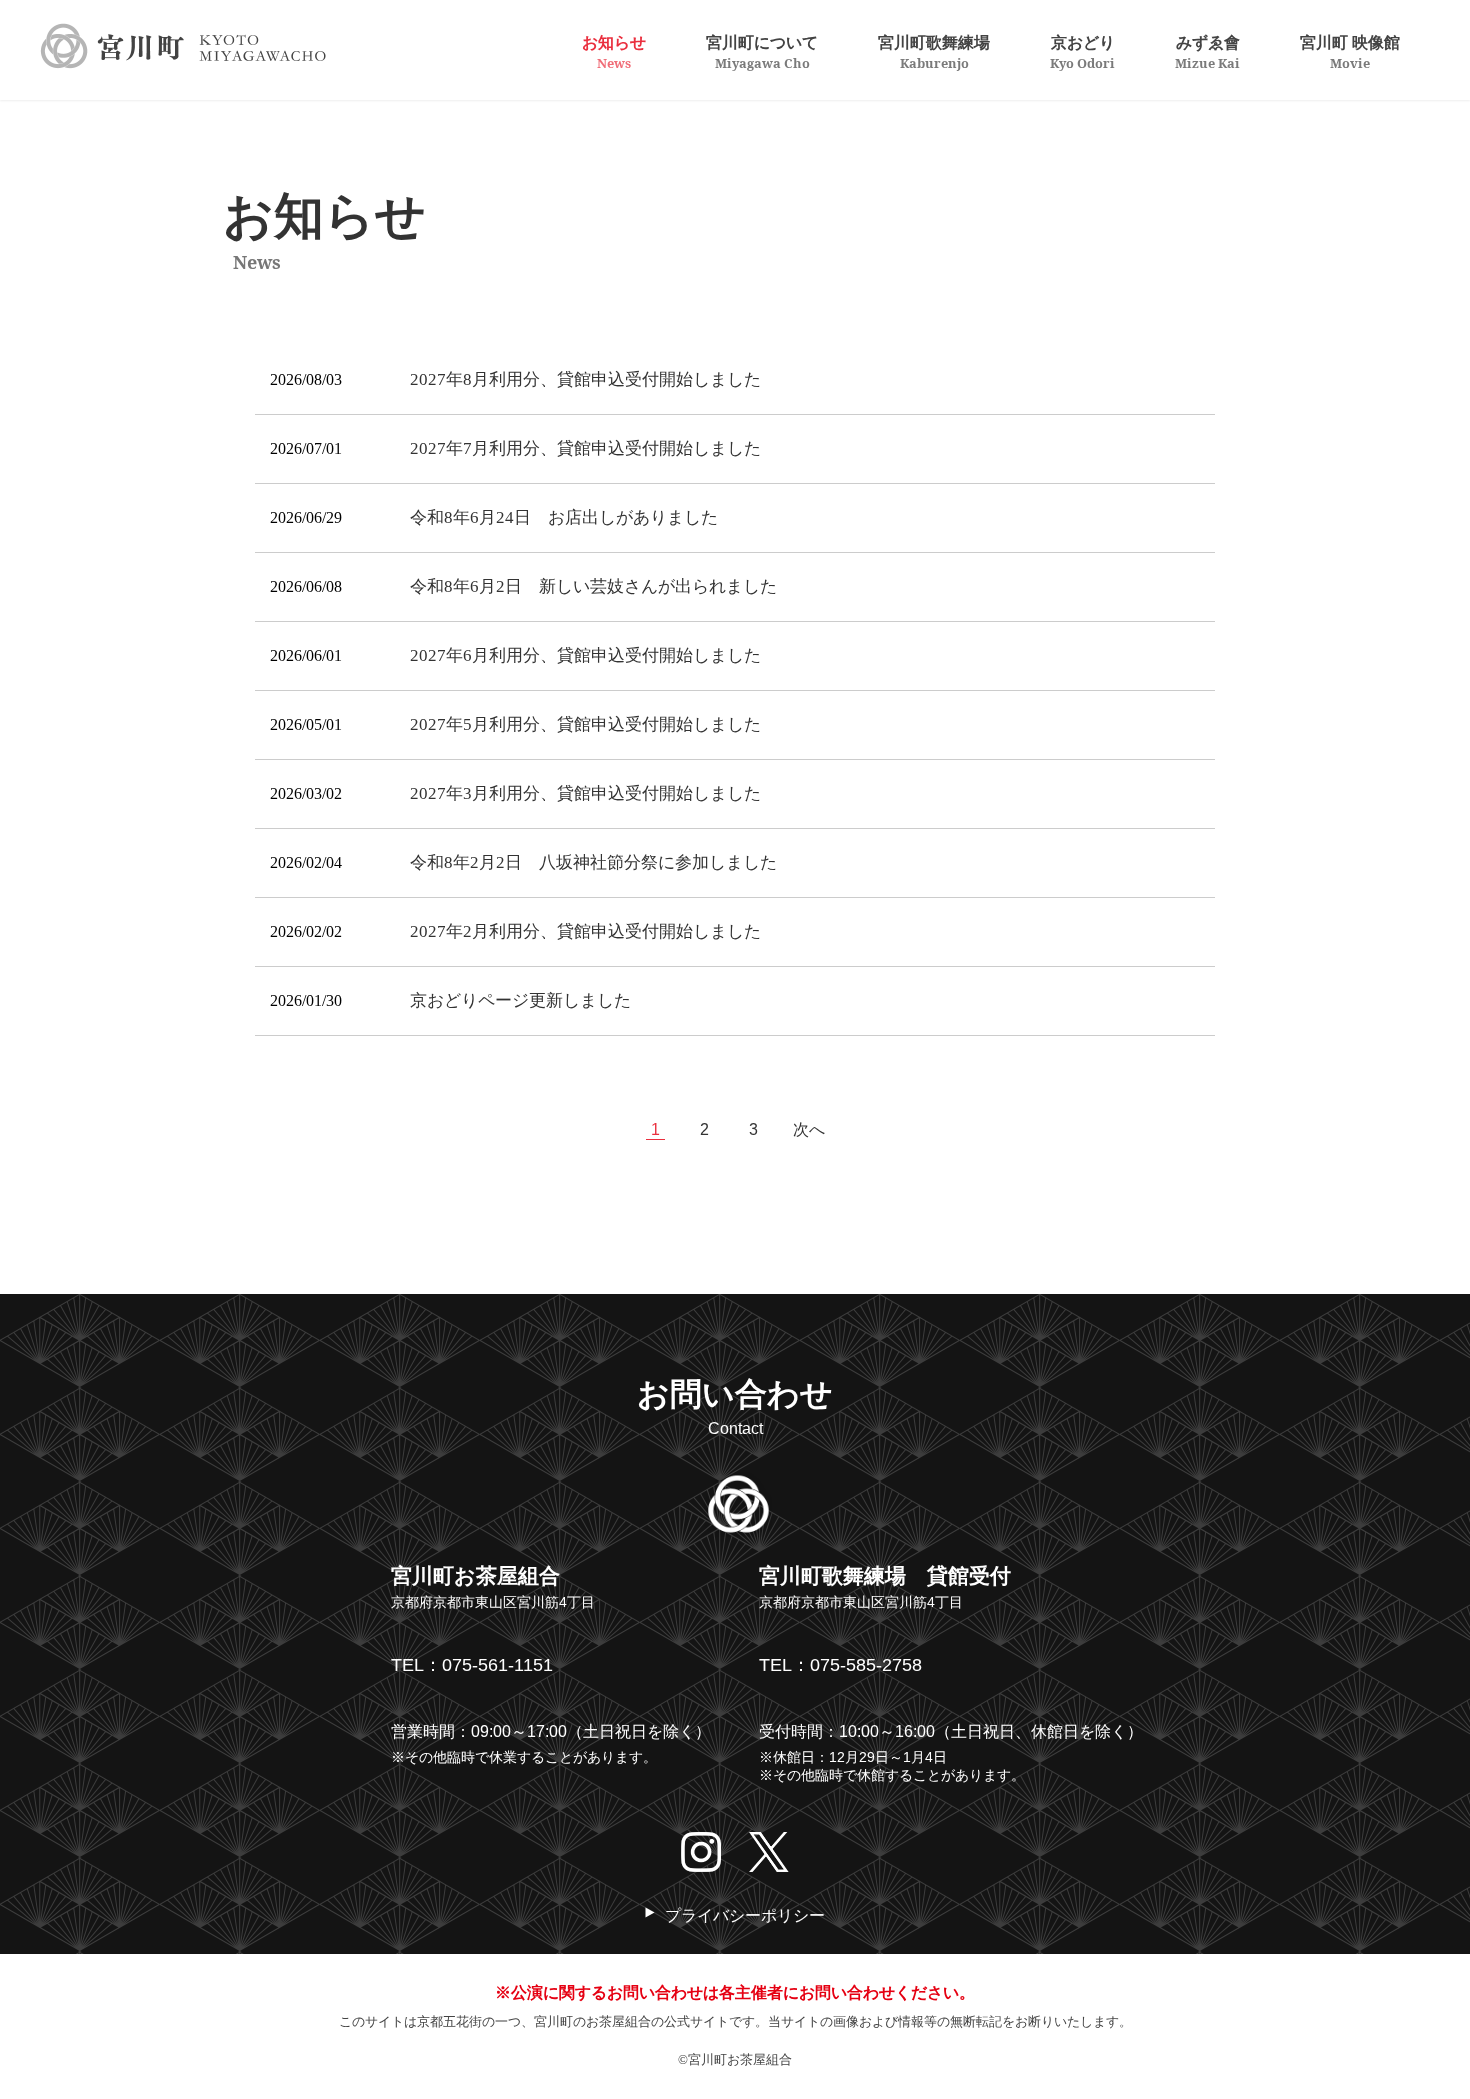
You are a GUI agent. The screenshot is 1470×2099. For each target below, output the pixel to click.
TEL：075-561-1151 (472, 1665)
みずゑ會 (1207, 51)
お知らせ (614, 51)
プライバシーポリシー (745, 1915)
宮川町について (762, 51)
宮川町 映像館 (1350, 51)
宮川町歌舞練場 (934, 51)
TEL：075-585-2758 (840, 1665)
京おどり (1082, 51)
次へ (809, 1129)
